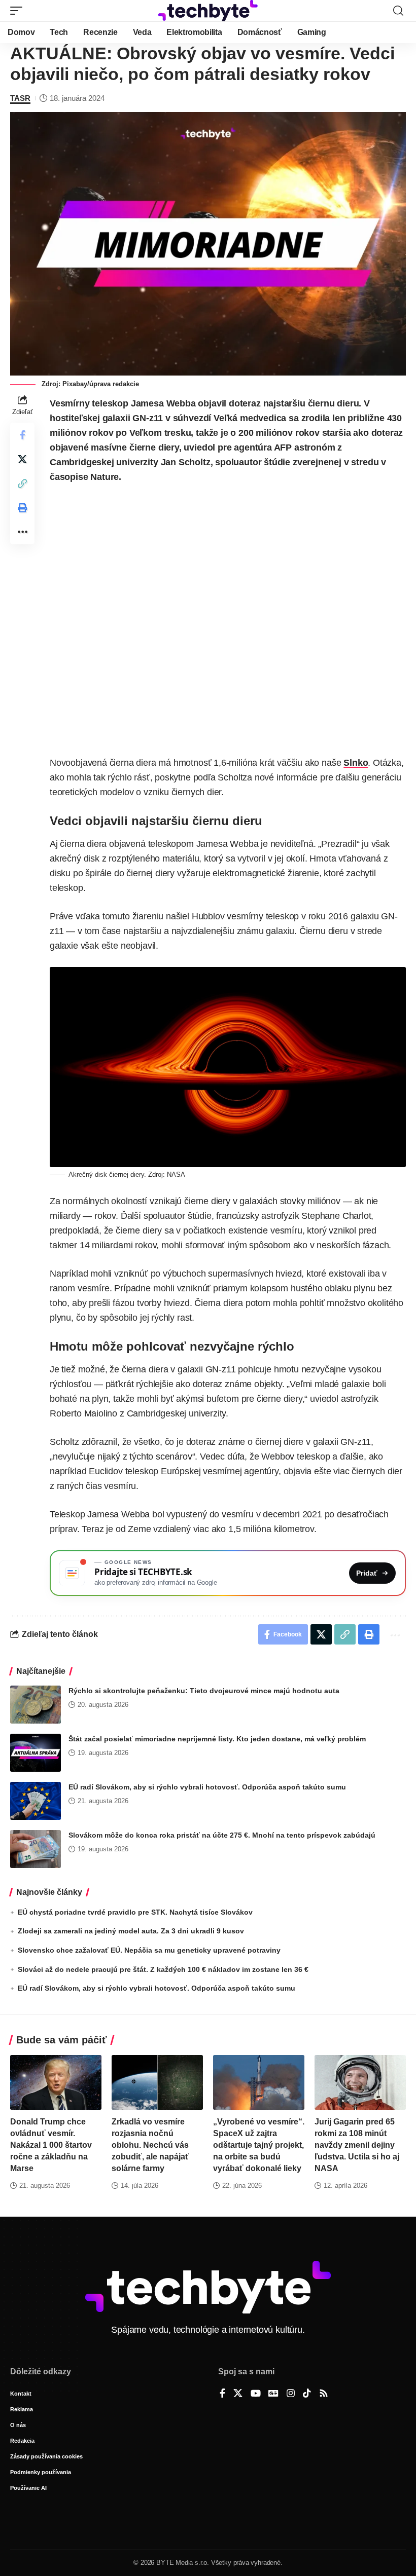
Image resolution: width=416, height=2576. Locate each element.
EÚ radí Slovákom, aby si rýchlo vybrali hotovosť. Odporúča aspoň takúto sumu (207, 1787)
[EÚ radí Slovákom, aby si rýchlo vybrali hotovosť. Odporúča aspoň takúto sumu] (36, 1801)
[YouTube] (256, 2394)
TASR (20, 98)
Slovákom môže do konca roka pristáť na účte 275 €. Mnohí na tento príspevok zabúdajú (222, 1835)
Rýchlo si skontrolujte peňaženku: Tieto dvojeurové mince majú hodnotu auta (204, 1691)
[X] (238, 2394)
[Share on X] (22, 459)
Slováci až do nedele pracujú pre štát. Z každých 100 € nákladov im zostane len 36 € (163, 1969)
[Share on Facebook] (22, 435)
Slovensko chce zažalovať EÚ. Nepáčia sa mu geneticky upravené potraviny (149, 1950)
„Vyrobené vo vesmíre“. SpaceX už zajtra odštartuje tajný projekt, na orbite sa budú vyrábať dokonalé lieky (259, 2145)
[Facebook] (222, 2394)
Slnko (356, 763)
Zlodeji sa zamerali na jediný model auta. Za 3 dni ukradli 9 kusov (131, 1931)
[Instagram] (291, 2394)
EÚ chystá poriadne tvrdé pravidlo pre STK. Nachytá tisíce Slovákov (135, 1912)
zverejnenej (317, 462)
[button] (19, 11)
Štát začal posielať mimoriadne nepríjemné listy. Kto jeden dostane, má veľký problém (217, 1739)
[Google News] (273, 2394)
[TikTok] (307, 2394)
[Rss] (324, 2394)
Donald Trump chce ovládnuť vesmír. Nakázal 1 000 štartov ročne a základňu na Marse (51, 2145)
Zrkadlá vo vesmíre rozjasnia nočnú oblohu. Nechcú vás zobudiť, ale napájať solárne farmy (150, 2145)
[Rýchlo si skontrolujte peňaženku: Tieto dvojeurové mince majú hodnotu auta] (36, 1705)
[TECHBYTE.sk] (208, 11)
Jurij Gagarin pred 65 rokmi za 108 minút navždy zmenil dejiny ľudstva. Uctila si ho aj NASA (357, 2145)
